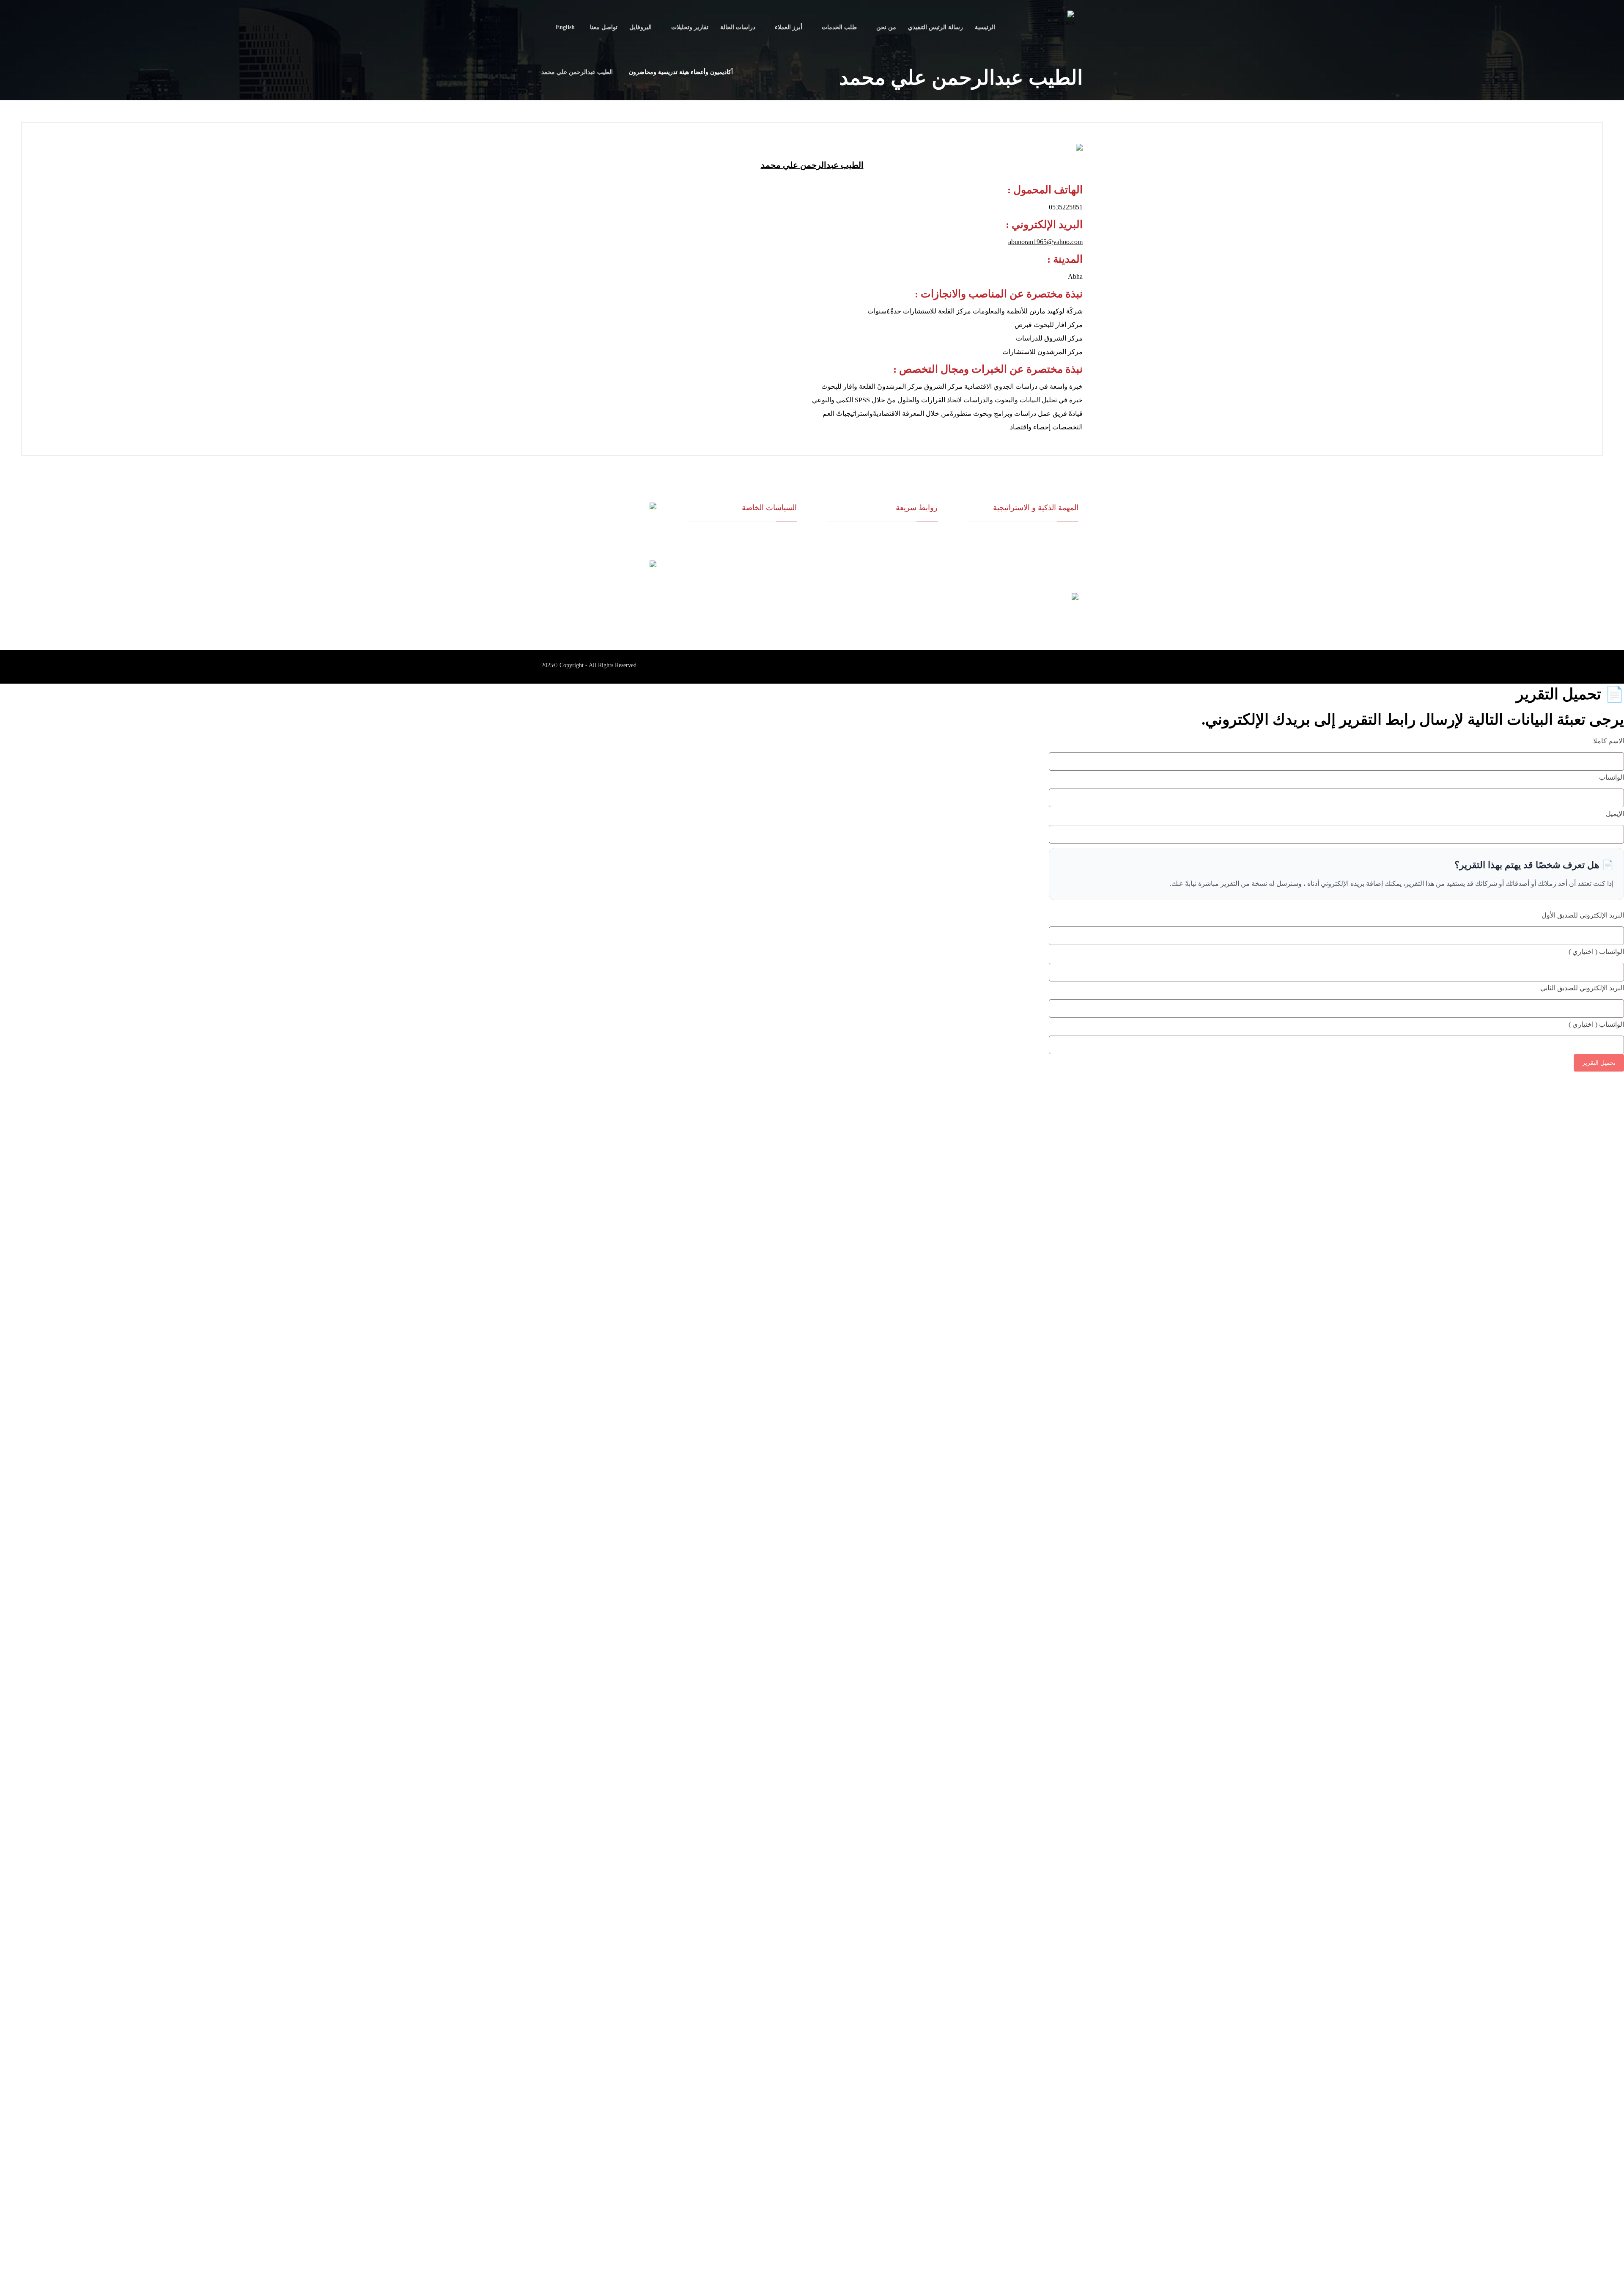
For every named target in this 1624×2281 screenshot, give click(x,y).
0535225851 (1066, 207)
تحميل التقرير (1599, 1063)
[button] (1066, 667)
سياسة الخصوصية (776, 565)
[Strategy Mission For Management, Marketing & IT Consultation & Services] (1062, 27)
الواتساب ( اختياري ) (1596, 952)
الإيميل (1615, 814)
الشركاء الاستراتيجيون (912, 551)
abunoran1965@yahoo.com (1045, 242)
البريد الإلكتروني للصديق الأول (1583, 915)
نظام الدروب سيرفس (913, 578)
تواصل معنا (925, 592)
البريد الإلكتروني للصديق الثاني (1582, 988)
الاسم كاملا (1609, 741)
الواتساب (1612, 777)
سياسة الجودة (781, 537)
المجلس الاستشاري (915, 565)
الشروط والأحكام (777, 551)
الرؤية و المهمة (920, 537)
